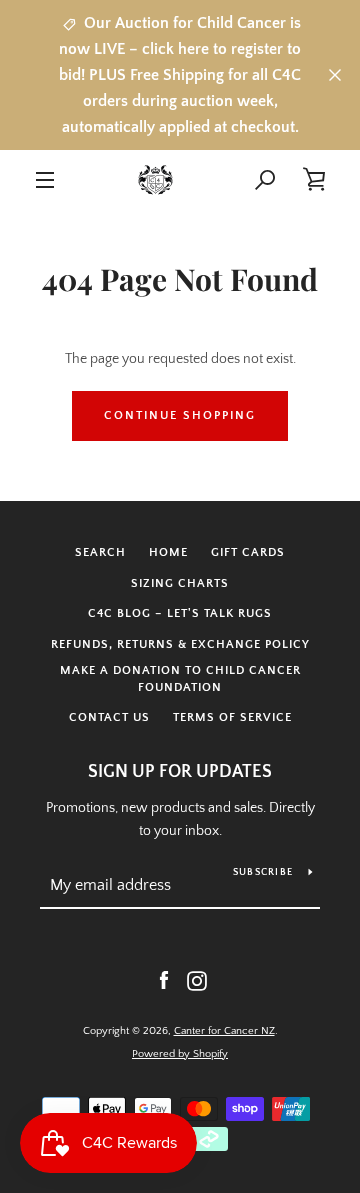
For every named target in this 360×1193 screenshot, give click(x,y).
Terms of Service (232, 717)
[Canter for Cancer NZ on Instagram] (197, 980)
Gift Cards (248, 552)
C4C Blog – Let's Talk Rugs (180, 613)
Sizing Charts (180, 583)
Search (100, 552)
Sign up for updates (180, 772)
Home (168, 552)
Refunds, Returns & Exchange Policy (180, 644)
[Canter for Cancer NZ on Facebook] (164, 980)
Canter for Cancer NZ (224, 1031)
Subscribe (263, 872)
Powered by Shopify (180, 1054)
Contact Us (109, 717)
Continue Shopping (180, 415)
